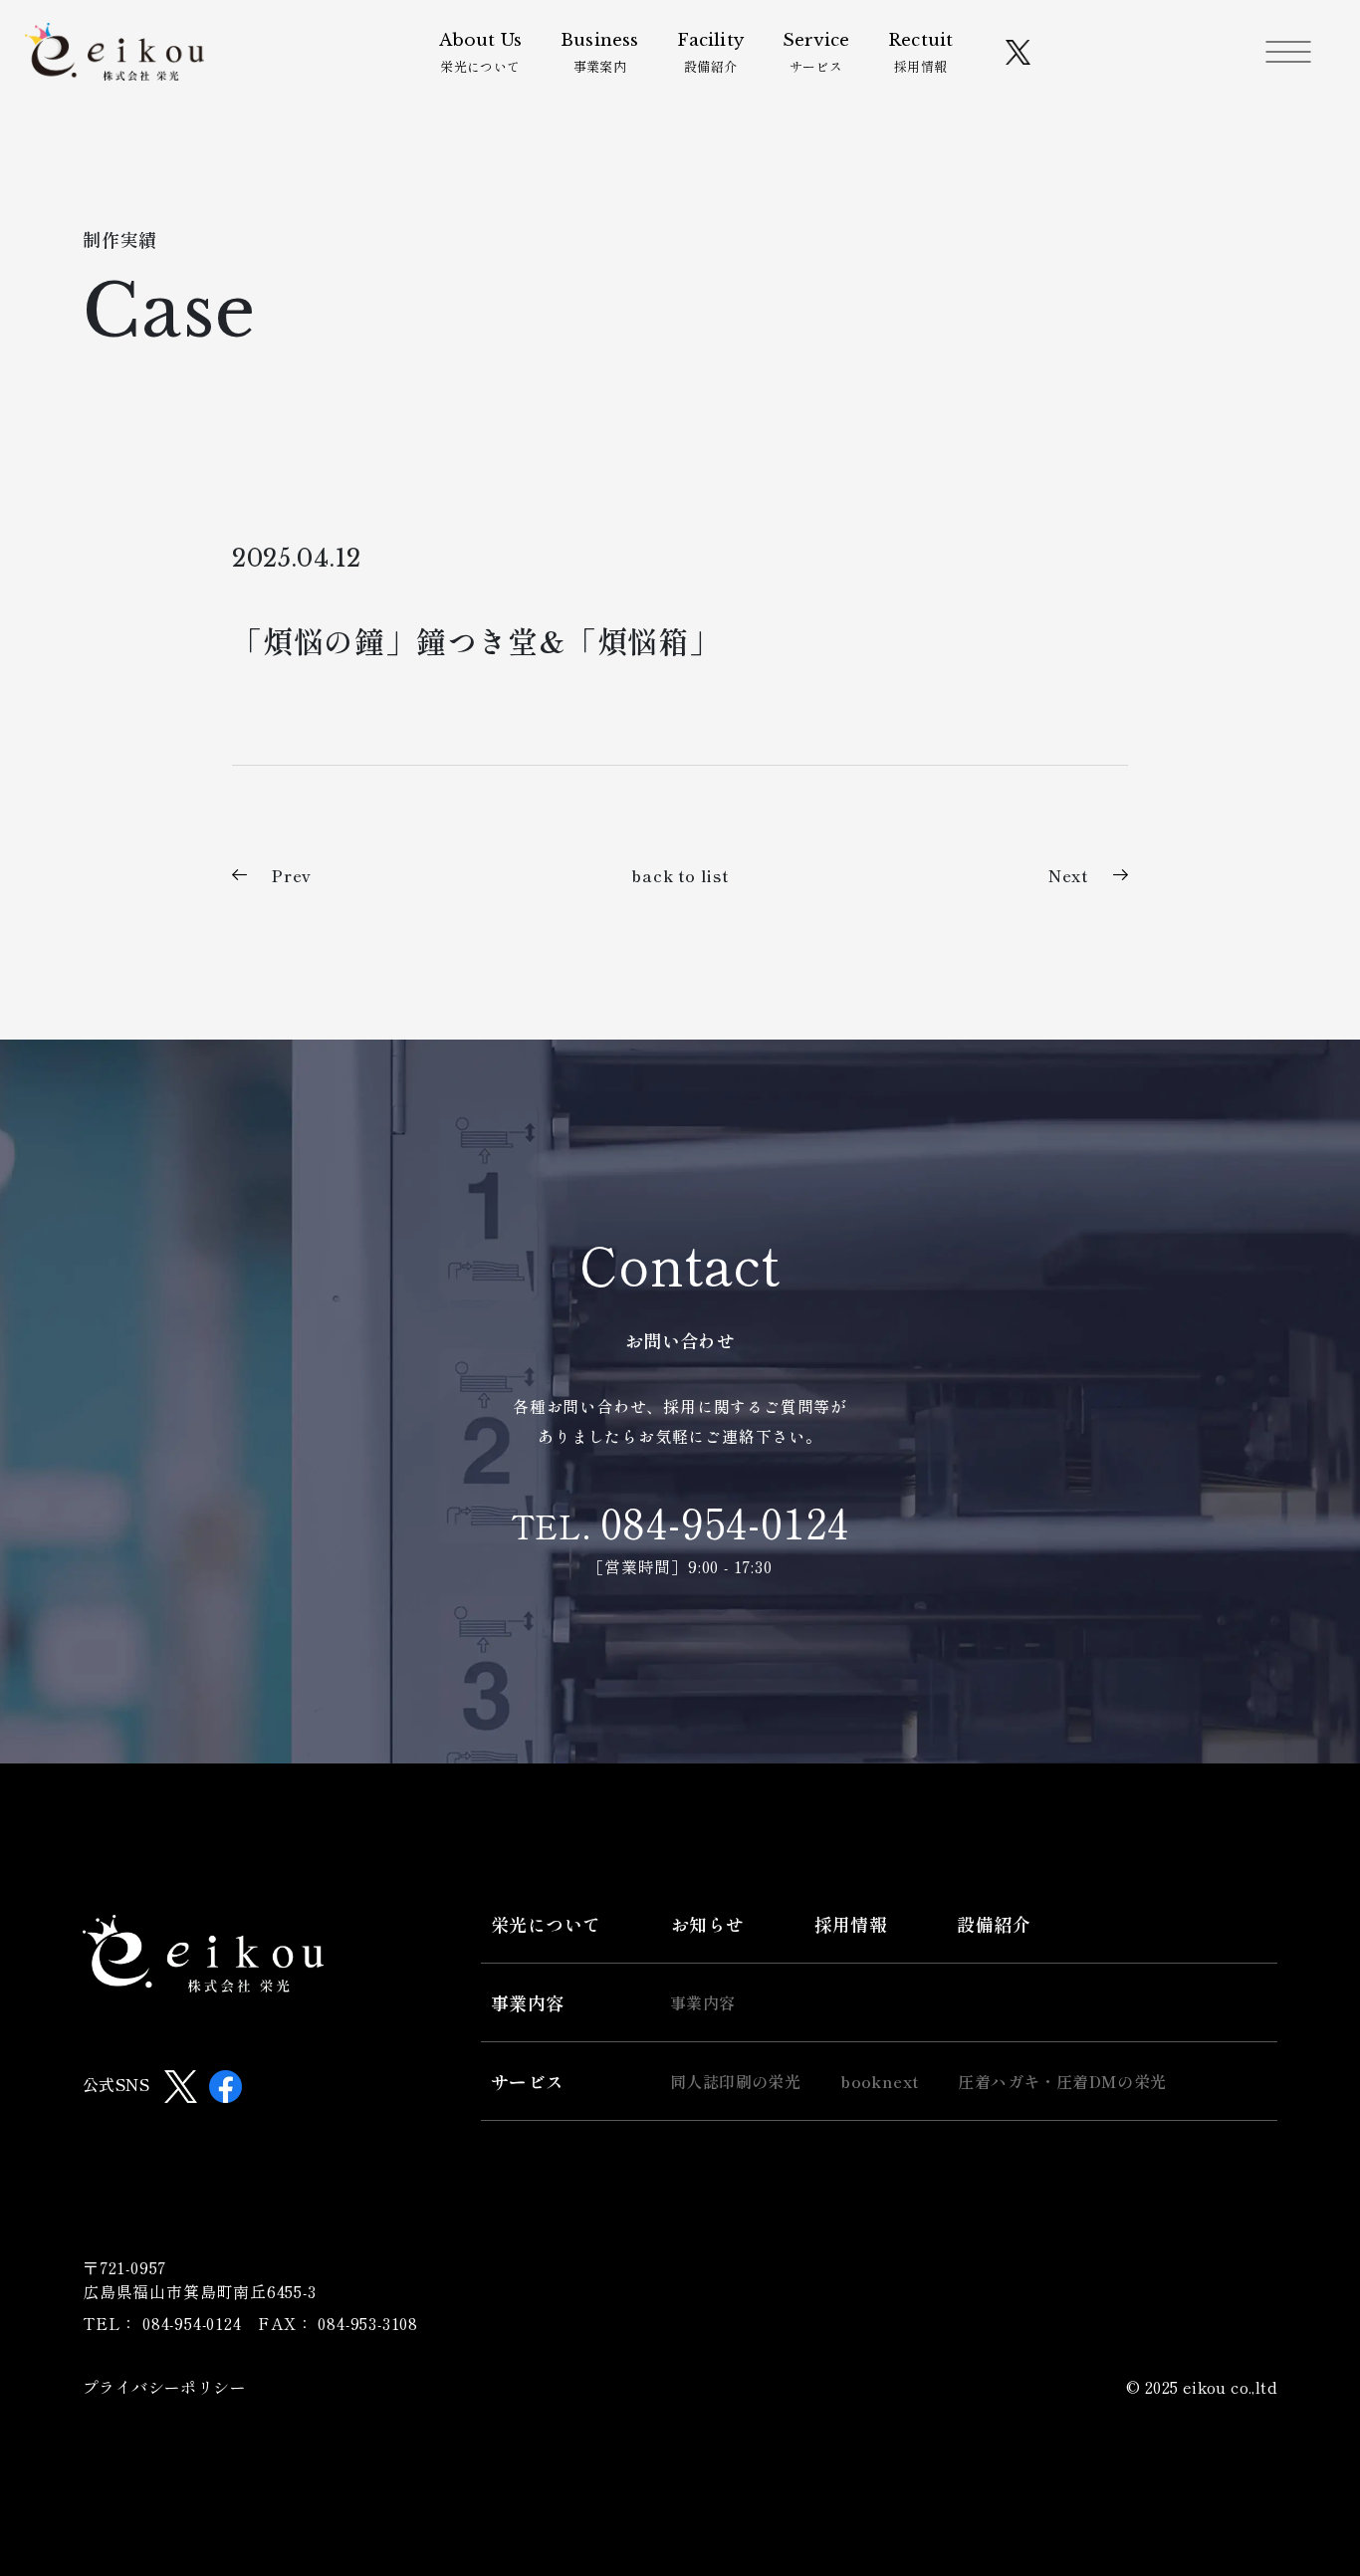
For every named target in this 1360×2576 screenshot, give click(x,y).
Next (1068, 875)
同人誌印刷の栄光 (735, 2081)
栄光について (480, 53)
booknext (879, 2081)
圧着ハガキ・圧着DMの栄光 (1062, 2081)
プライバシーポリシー (164, 2387)
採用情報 (920, 53)
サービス (816, 53)
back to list (680, 875)
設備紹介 (710, 53)
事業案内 (599, 53)
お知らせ (708, 1924)
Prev (292, 875)
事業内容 (528, 2002)
